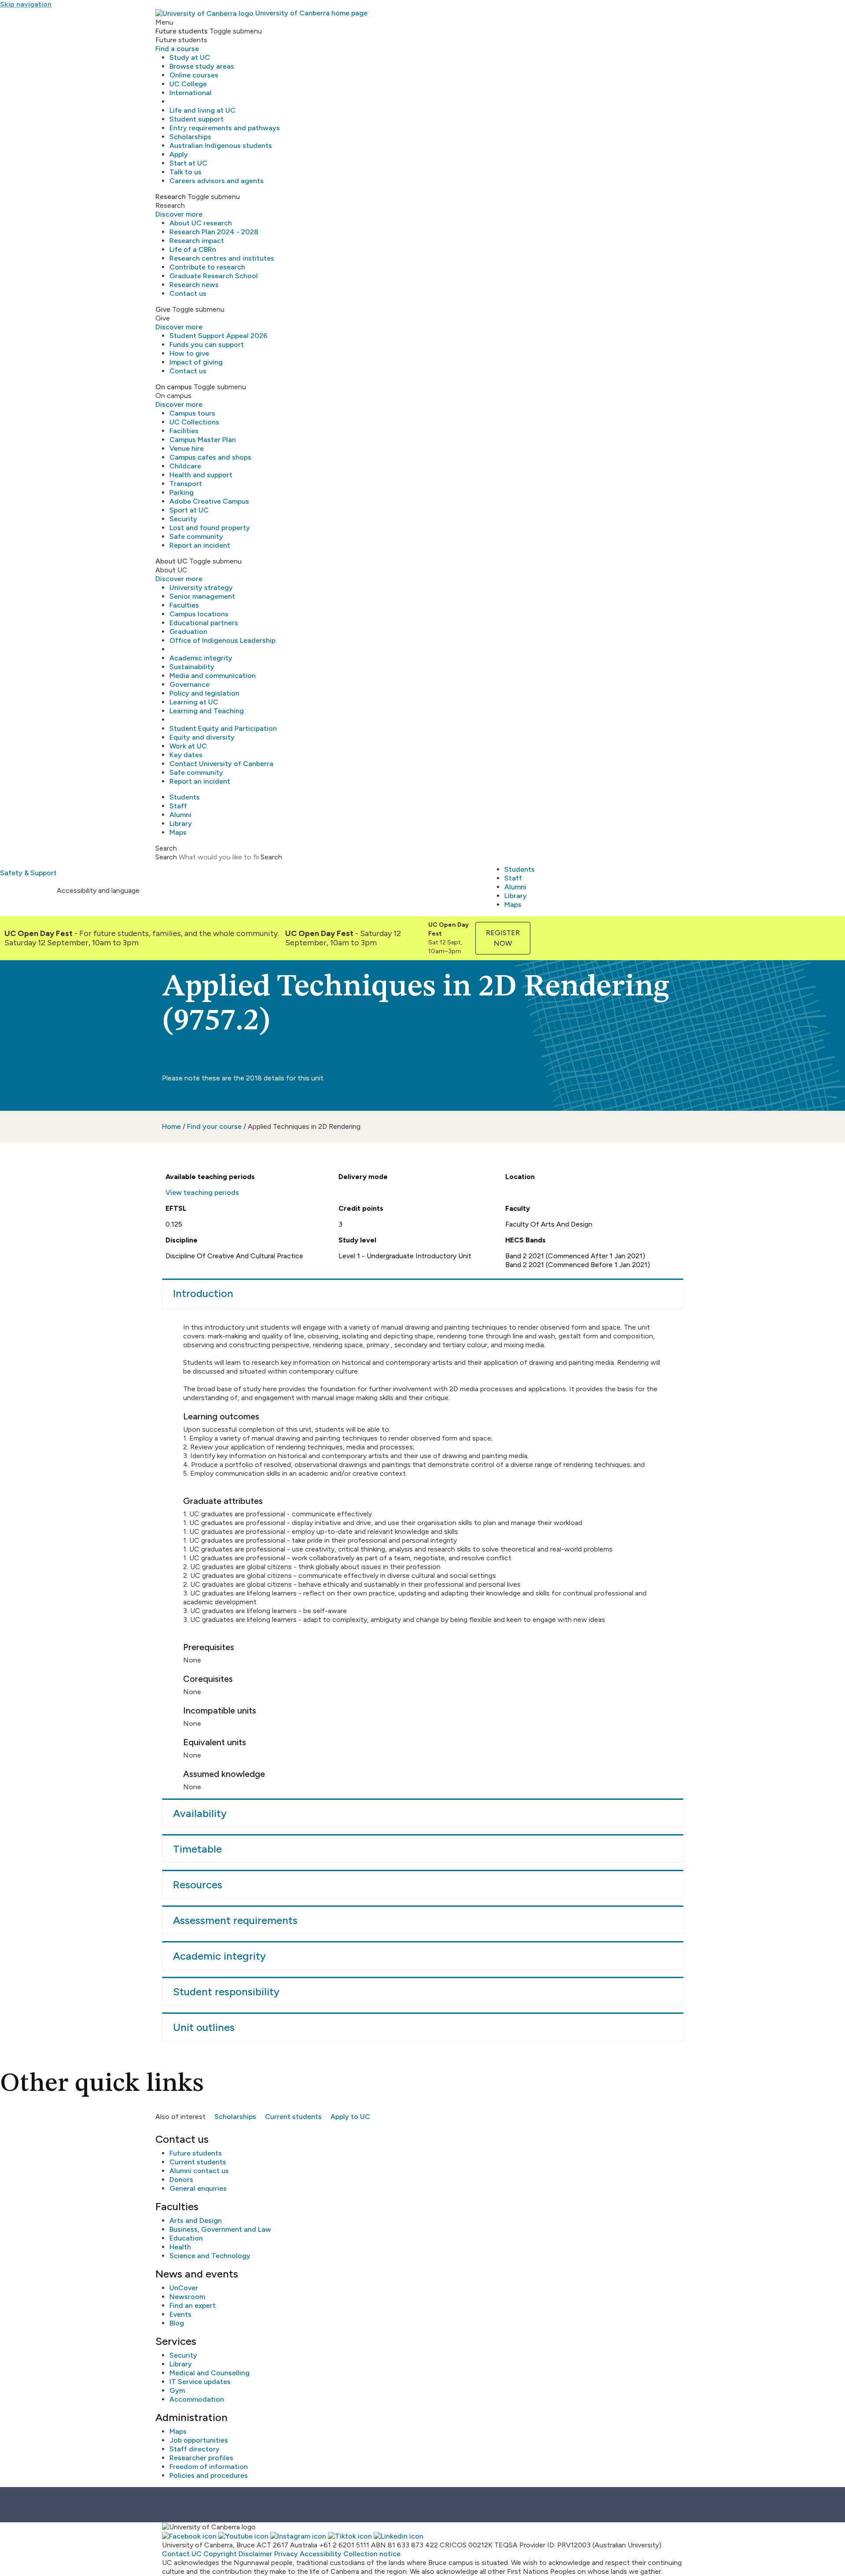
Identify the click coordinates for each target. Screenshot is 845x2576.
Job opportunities (199, 2440)
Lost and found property (210, 528)
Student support (197, 119)
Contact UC (182, 2554)
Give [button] (163, 309)
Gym (177, 2390)
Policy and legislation (204, 693)
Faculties (184, 605)
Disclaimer (255, 2554)
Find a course (177, 49)
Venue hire (187, 448)
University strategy (201, 588)
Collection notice (372, 2554)
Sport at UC (189, 510)
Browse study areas (202, 66)
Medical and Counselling (209, 2373)
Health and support (201, 475)
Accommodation (197, 2399)
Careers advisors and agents (217, 181)
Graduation (188, 632)
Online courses (194, 75)
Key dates (186, 755)
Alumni (180, 815)
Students (185, 797)
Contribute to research (207, 267)
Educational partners (204, 623)
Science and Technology (210, 2256)
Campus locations (199, 614)
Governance (189, 684)
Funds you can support (207, 345)
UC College (188, 84)
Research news (194, 285)
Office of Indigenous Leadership (222, 640)
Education (186, 2238)
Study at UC (190, 57)
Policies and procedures (209, 2475)
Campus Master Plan (203, 440)
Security (183, 519)
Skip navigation (26, 4)
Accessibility (321, 2554)
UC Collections (194, 422)
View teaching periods (202, 1192)
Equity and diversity (202, 737)
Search (166, 857)
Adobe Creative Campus (209, 501)
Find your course (214, 1126)
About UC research (201, 223)
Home (171, 1126)
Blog (177, 2323)
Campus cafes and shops (210, 457)
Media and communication (213, 676)
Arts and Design (196, 2220)
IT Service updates (200, 2382)
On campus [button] (174, 387)
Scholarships (190, 137)
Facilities (184, 431)
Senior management (202, 596)
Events (180, 2314)
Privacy (286, 2554)
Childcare (185, 466)
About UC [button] (171, 561)
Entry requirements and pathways (225, 128)
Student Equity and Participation (223, 728)
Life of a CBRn (193, 249)
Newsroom (187, 2297)
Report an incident (200, 545)
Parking (182, 492)
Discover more (179, 214)
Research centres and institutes (222, 258)
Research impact (197, 241)
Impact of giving (196, 362)
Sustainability (192, 667)
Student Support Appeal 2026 (219, 336)
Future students (196, 2153)
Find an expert (193, 2305)
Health (180, 2247)
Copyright (220, 2554)
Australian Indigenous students (221, 146)
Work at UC (188, 746)
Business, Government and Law (220, 2229)
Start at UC (188, 163)
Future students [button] (182, 31)
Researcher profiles (201, 2458)
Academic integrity (201, 658)
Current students (293, 2117)
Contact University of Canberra (221, 764)
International (191, 93)
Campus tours (192, 413)
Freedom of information (209, 2467)
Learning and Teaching (207, 711)
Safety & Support (28, 873)
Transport (186, 484)
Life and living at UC (202, 110)
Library (181, 824)
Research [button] (171, 197)
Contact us (188, 293)
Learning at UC (194, 702)
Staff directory (195, 2449)
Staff (178, 806)
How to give (189, 353)
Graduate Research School (214, 276)
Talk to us (186, 172)
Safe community (196, 536)
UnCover (184, 2288)
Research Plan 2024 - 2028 (214, 232)
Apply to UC (350, 2117)
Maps (178, 832)
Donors (181, 2180)
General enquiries (198, 2188)
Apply (179, 154)
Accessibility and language (98, 890)
